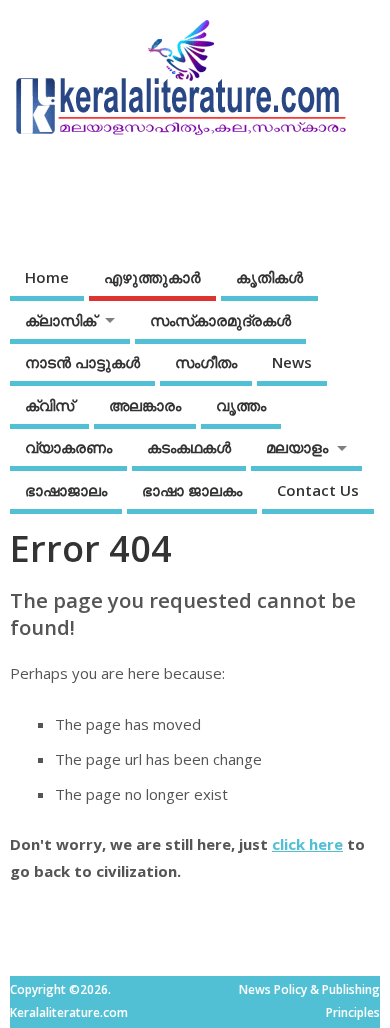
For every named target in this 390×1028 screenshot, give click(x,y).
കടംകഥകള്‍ (189, 447)
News (292, 362)
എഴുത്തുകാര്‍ (152, 277)
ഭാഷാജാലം (66, 490)
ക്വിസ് (49, 405)
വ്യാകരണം (68, 447)
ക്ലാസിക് (60, 320)
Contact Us (318, 490)
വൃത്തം (241, 405)
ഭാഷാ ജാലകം (192, 490)
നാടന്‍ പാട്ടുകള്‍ (82, 362)
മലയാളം (297, 447)
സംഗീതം (206, 362)
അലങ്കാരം (145, 405)
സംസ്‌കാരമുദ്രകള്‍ (220, 320)
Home (47, 277)
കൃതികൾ (269, 277)
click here (307, 844)
